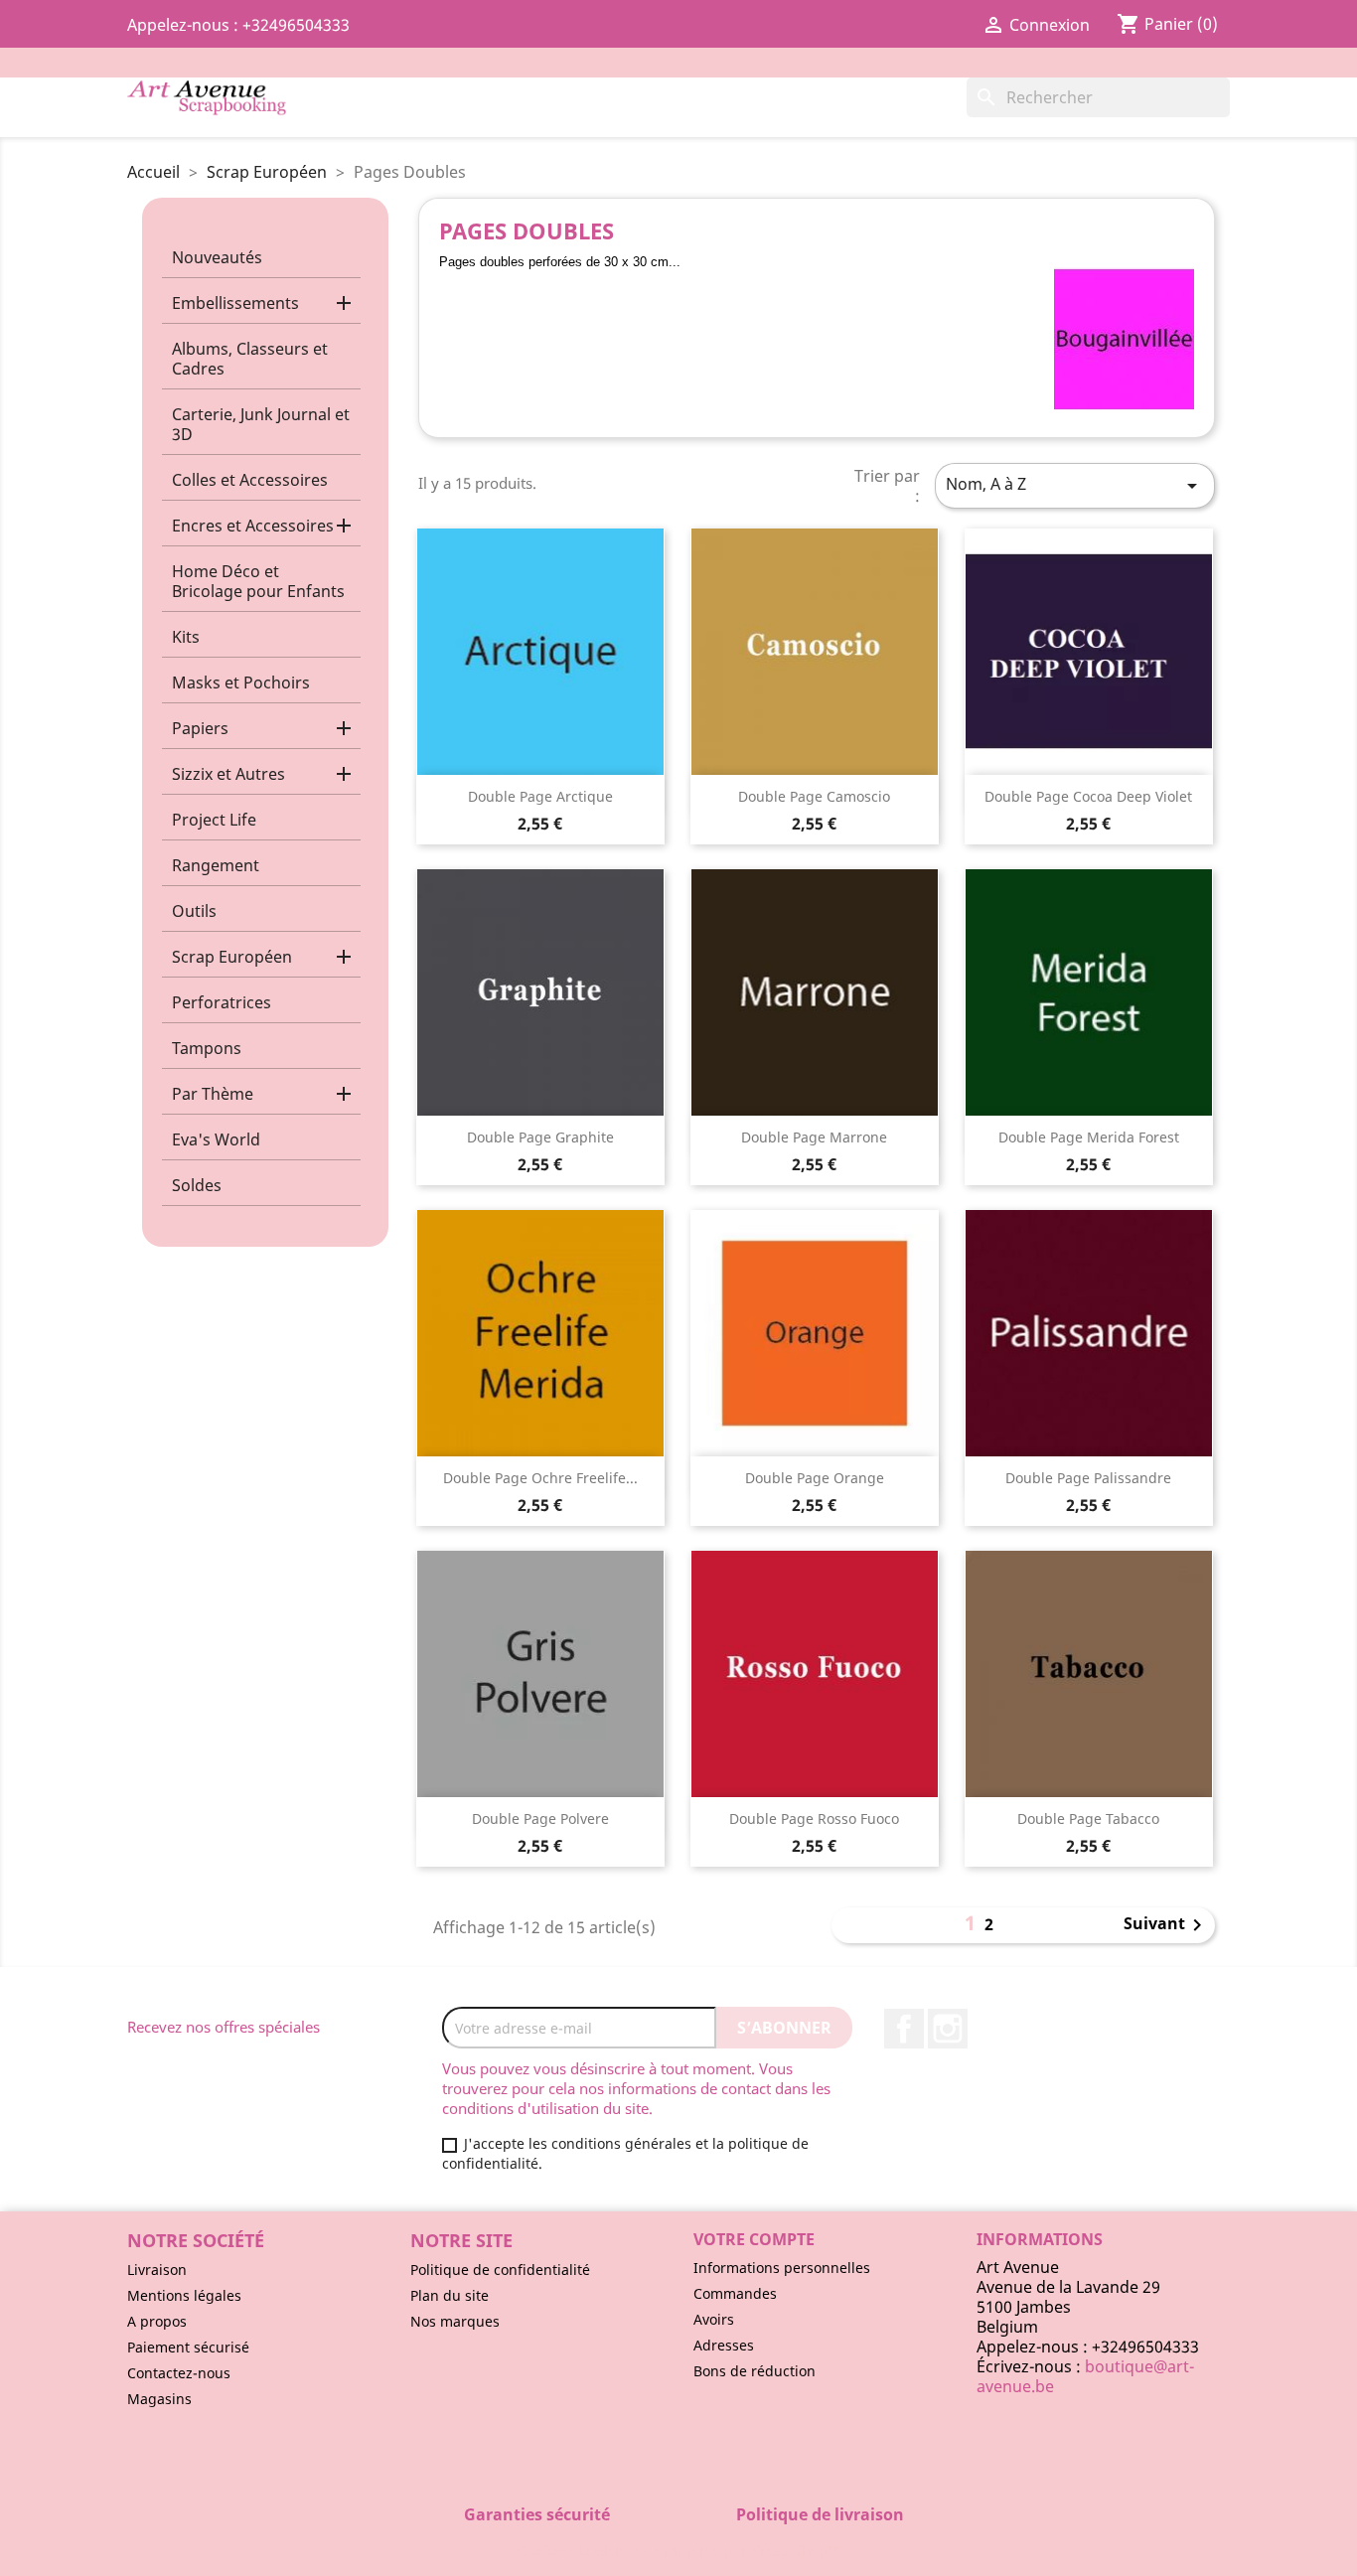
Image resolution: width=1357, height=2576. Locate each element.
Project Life (214, 820)
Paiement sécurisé (188, 2347)
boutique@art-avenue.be (1085, 2376)
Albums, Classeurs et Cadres (250, 359)
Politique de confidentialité (500, 2270)
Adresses (724, 2345)
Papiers (200, 728)
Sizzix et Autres (228, 774)
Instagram (948, 2029)
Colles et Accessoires (250, 480)
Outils (194, 911)
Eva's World (216, 1139)
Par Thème (213, 1094)
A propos (157, 2321)
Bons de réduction (754, 2371)
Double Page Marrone (814, 1137)
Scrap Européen (232, 957)
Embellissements (235, 303)
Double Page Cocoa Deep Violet (1088, 796)
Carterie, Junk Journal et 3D (261, 424)
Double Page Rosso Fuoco (814, 1818)
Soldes (197, 1185)
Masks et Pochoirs (241, 682)
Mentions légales (184, 2295)
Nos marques (455, 2321)
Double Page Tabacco (1088, 1818)
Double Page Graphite (540, 1137)
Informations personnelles (782, 2268)
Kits (186, 637)
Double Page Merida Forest (1089, 1137)
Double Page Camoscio (814, 796)
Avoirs (714, 2319)
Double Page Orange (815, 1478)
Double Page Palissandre (1088, 1478)
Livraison (157, 2270)
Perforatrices (222, 1002)
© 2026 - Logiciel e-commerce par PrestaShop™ (679, 2550)
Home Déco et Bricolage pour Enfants (258, 581)
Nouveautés (217, 257)
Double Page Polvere (540, 1818)
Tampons (207, 1048)
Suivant (1166, 1925)
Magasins (159, 2399)
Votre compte (754, 2239)
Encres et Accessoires (253, 526)
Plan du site (450, 2295)
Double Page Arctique (540, 796)
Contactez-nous (179, 2373)
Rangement (216, 865)
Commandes (735, 2293)
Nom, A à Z (1075, 485)
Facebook (904, 2029)
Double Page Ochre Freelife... (540, 1478)
